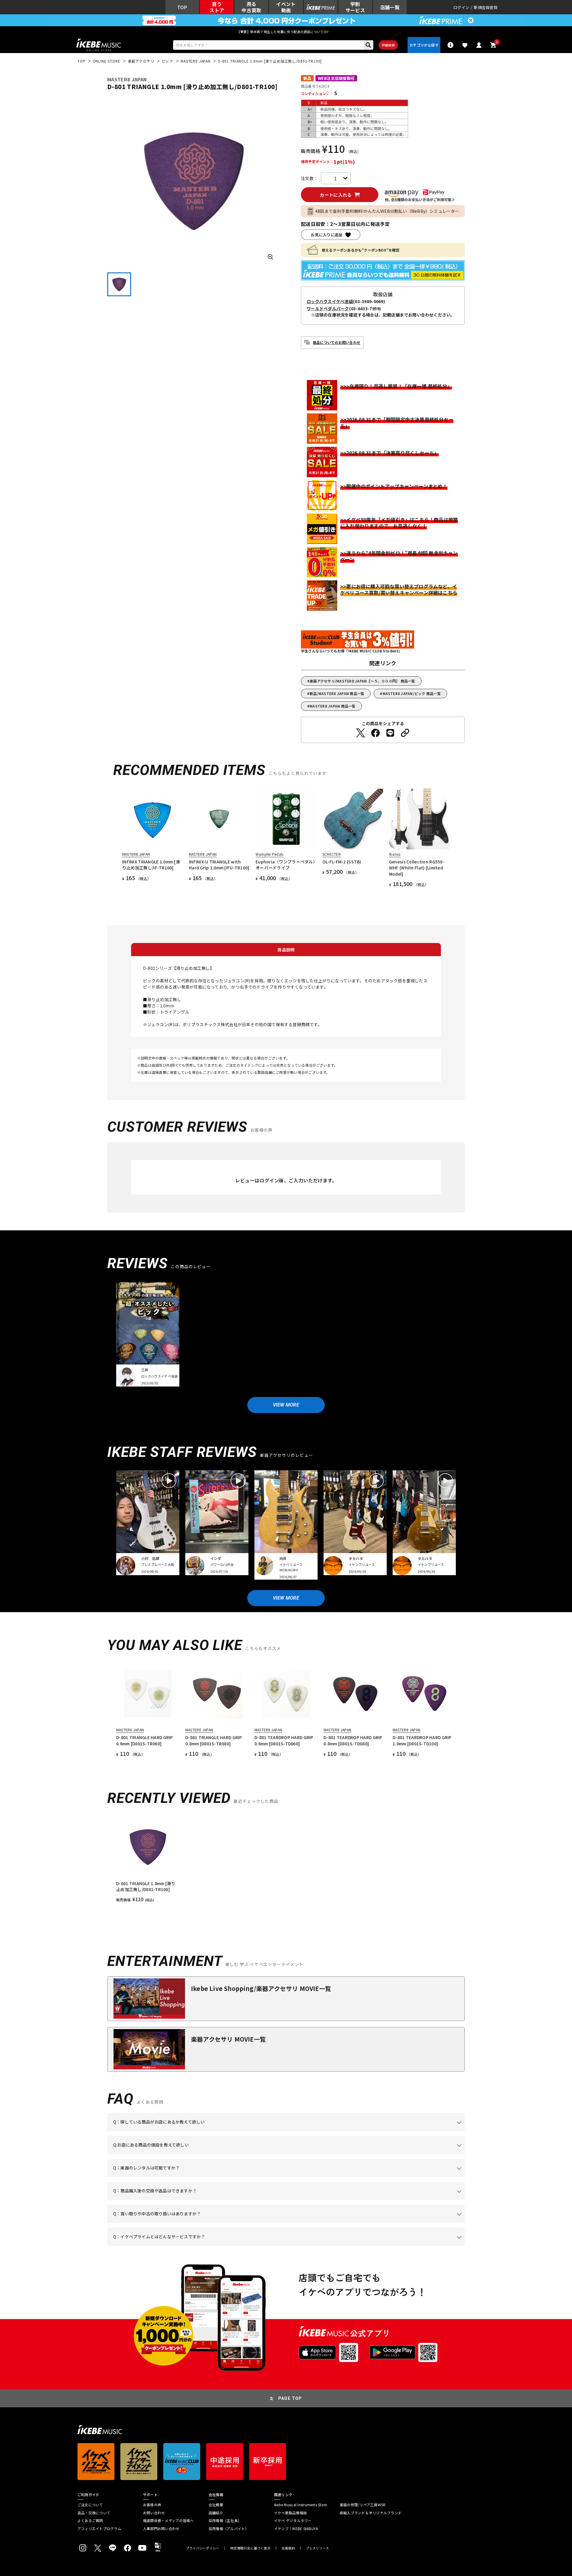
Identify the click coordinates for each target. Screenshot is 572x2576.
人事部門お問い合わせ (161, 2529)
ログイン (461, 7)
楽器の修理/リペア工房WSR (363, 2505)
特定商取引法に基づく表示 (250, 2548)
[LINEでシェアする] (390, 733)
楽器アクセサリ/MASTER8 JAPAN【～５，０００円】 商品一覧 (362, 681)
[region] (286, 1859)
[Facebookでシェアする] (375, 733)
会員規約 (288, 2548)
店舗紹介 (216, 2513)
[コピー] (405, 733)
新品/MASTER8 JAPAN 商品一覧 (337, 693)
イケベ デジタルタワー (293, 2521)
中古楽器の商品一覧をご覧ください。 (289, 2177)
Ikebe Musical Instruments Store (300, 2505)
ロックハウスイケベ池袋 (330, 301)
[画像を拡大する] (271, 257)
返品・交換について (94, 2513)
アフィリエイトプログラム (99, 2529)
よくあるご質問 (90, 2521)
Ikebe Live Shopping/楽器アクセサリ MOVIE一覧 (261, 1988)
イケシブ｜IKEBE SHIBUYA (296, 2529)
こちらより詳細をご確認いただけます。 (206, 2246)
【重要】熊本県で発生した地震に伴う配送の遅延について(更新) (286, 32)
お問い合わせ (154, 2513)
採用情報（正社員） (225, 2521)
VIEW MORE (286, 1405)
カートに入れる (336, 195)
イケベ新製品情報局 (290, 2513)
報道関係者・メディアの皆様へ (168, 2521)
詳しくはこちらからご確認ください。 (390, 2200)
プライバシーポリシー (203, 2548)
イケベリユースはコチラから (191, 2223)
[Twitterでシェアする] (360, 733)
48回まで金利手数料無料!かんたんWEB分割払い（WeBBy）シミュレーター (387, 211)
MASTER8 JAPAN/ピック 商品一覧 (412, 693)
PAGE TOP (290, 2398)
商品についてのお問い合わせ (336, 342)
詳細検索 (388, 45)
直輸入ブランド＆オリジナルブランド (371, 2513)
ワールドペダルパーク (328, 308)
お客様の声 (152, 2505)
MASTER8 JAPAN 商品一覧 (332, 706)
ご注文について (90, 2505)
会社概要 (216, 2505)
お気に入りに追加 (327, 235)
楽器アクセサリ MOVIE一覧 (228, 2039)
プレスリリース (318, 2548)
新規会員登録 (486, 7)
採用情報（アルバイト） (229, 2529)
